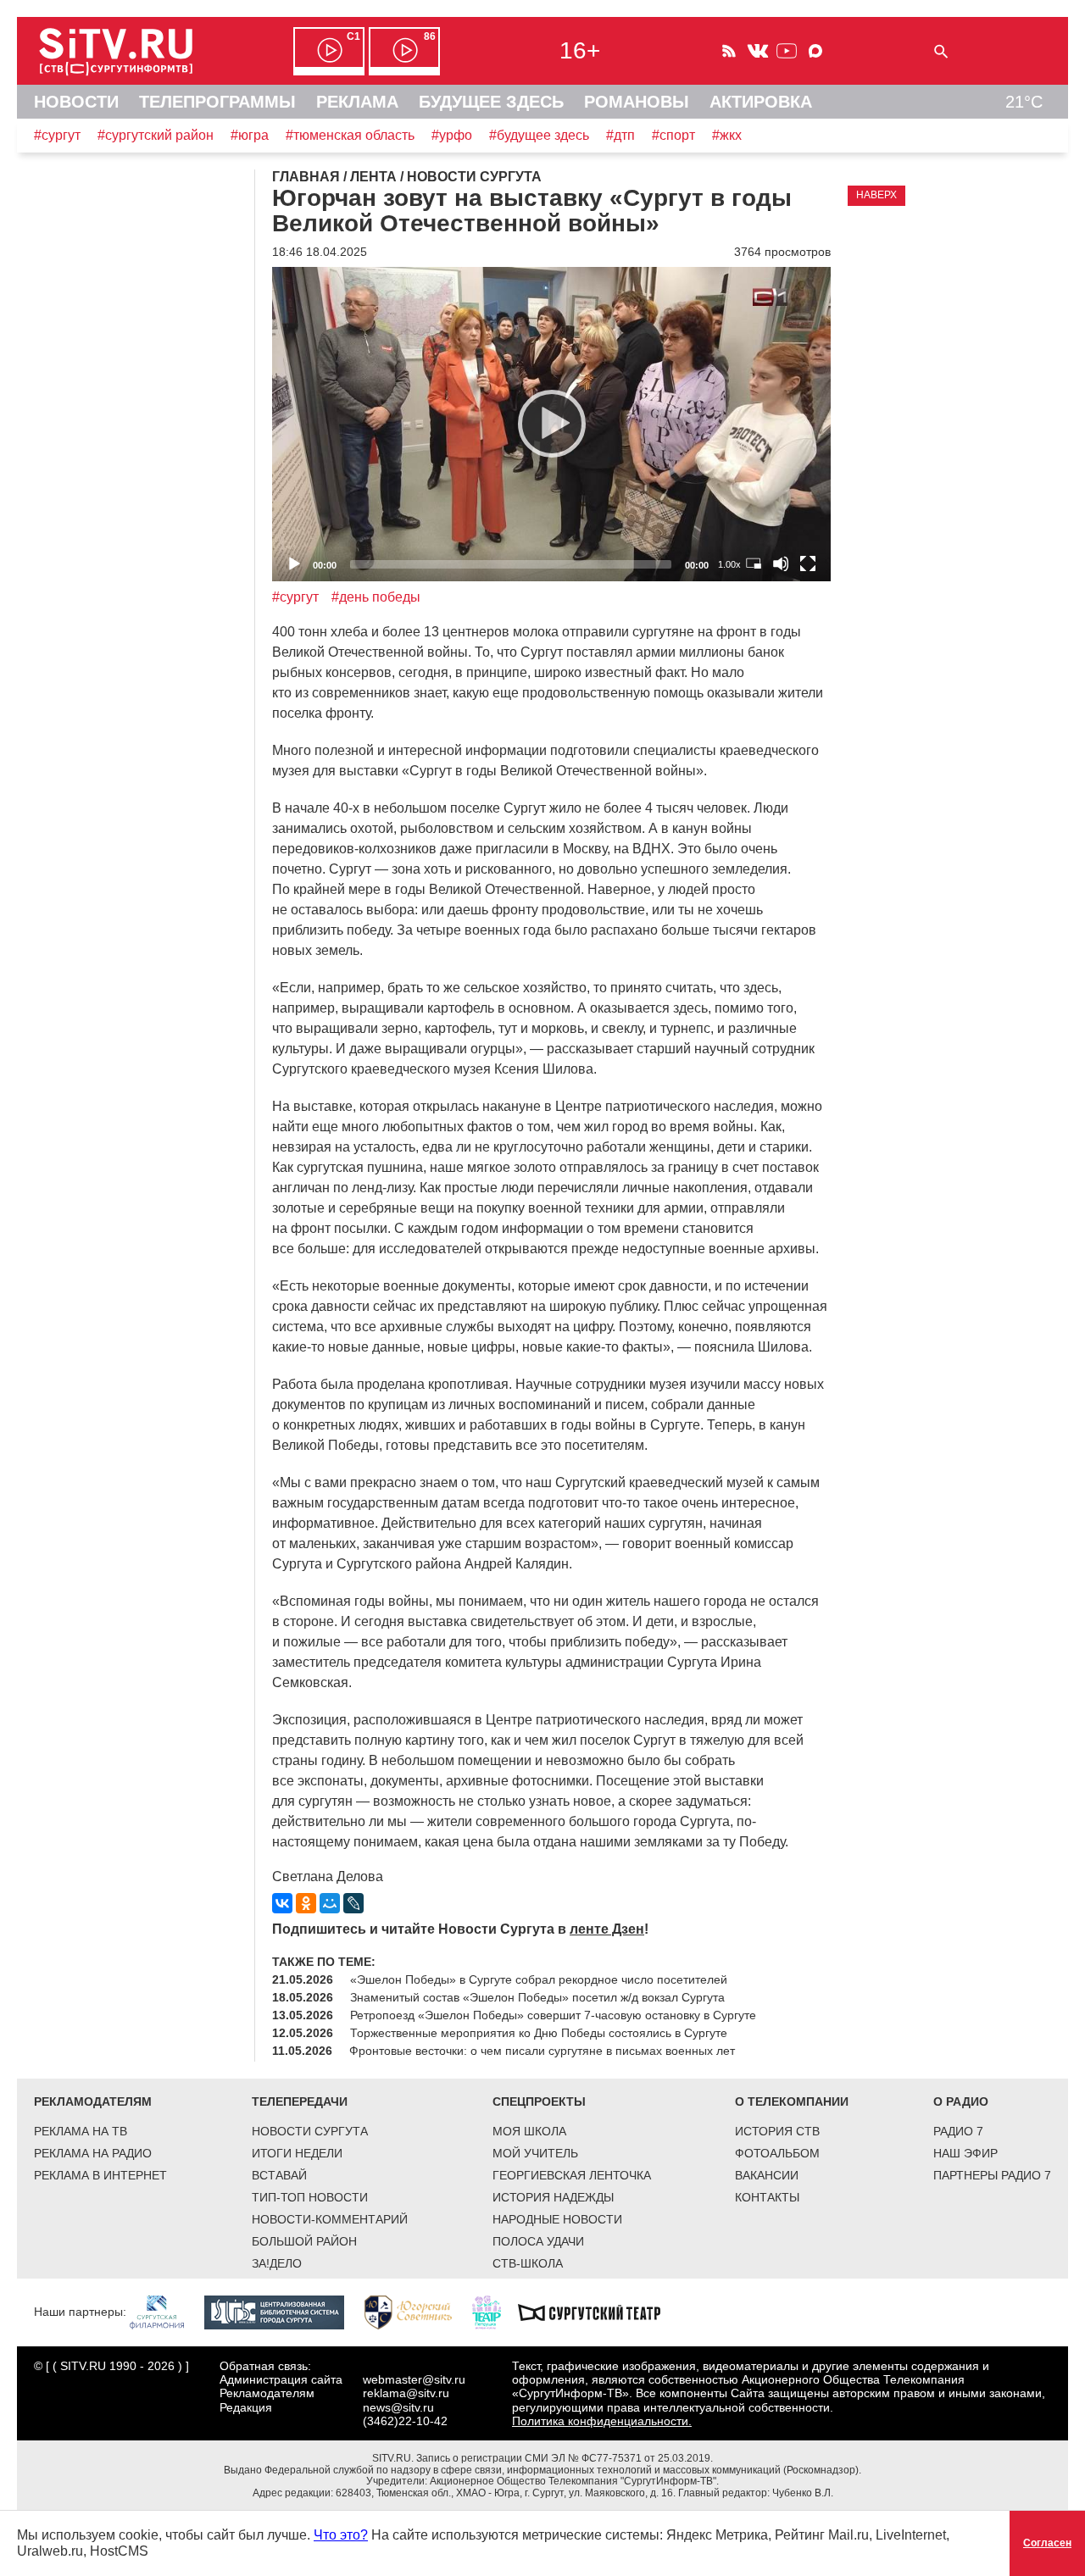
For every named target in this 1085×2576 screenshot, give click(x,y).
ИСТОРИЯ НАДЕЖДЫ (553, 2197)
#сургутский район (156, 135)
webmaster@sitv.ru (414, 2379)
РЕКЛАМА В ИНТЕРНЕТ (100, 2175)
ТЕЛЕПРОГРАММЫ (217, 102)
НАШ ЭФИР (965, 2153)
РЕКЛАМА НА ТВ (81, 2131)
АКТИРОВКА (761, 102)
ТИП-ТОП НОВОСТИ (310, 2197)
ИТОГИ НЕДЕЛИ (297, 2153)
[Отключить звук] (781, 563)
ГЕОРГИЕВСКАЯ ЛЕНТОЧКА (572, 2175)
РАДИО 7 (958, 2131)
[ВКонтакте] (282, 1903)
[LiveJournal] (353, 1903)
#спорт (673, 135)
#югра (250, 135)
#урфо (452, 135)
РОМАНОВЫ (637, 102)
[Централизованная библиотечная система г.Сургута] (283, 2312)
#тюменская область (350, 135)
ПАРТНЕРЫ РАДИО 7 (992, 2175)
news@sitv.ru (398, 2407)
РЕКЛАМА (357, 102)
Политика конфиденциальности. (602, 2421)
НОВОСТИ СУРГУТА (310, 2131)
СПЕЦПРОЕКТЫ (539, 2101)
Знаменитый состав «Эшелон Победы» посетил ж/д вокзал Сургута (537, 1997)
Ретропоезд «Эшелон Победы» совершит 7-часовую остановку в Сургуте (553, 2015)
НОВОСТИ (76, 102)
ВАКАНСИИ (767, 2175)
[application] (551, 424)
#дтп (620, 135)
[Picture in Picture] (754, 563)
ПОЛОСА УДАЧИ (538, 2241)
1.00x (729, 564)
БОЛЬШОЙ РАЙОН (304, 2241)
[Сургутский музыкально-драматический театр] (598, 2312)
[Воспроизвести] (552, 424)
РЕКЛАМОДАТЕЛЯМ (93, 2101)
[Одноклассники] (306, 1903)
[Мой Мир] (330, 1903)
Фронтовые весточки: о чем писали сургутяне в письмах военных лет (542, 2051)
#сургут (57, 135)
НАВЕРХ (876, 195)
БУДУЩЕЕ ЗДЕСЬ (491, 102)
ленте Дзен (607, 1929)
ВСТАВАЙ (279, 2175)
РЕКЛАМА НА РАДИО (93, 2153)
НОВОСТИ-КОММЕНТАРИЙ (330, 2219)
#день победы (376, 597)
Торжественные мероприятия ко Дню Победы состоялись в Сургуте (539, 2033)
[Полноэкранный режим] (808, 563)
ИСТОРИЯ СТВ (777, 2131)
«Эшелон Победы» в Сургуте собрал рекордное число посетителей (539, 1979)
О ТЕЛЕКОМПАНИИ (792, 2101)
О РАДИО (961, 2101)
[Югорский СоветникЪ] (417, 2312)
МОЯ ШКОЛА (529, 2131)
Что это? (341, 2535)
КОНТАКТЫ (767, 2197)
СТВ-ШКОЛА (528, 2263)
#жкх (727, 135)
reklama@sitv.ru (406, 2393)
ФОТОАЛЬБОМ (777, 2153)
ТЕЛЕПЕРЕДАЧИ (300, 2101)
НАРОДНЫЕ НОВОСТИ (557, 2219)
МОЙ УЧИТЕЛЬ (535, 2153)
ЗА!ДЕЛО (277, 2263)
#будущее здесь (539, 135)
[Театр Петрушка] (495, 2312)
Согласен (1047, 2543)
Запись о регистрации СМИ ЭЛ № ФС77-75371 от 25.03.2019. (565, 2458)
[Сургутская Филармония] (165, 2312)
